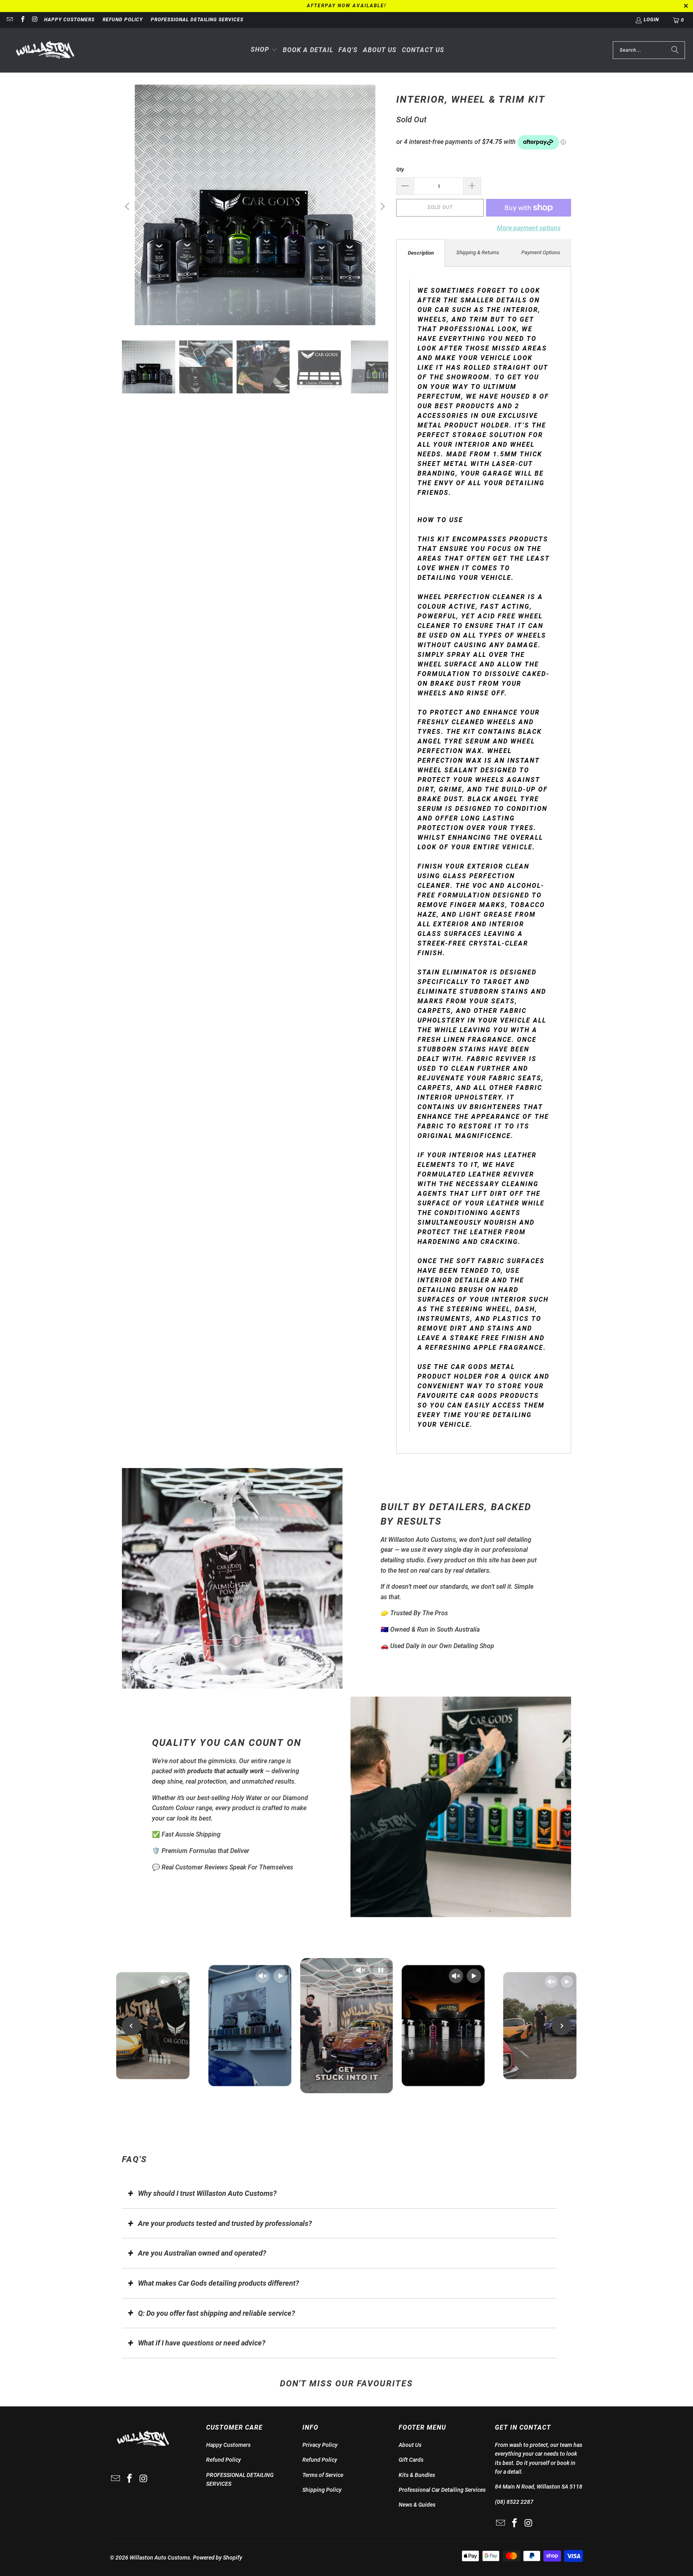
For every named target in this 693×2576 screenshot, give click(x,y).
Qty (400, 169)
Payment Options (541, 252)
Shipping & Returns (478, 252)
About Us (410, 2445)
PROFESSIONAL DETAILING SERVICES (197, 20)
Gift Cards (411, 2460)
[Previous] (128, 207)
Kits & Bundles (417, 2475)
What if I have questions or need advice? (202, 2343)
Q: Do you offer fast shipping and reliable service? (217, 2313)
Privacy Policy (320, 2445)
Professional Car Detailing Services (442, 2490)
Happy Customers (69, 20)
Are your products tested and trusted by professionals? (225, 2223)
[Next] (382, 207)
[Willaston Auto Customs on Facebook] (22, 20)
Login (651, 20)
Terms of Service (323, 2475)
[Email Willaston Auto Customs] (9, 20)
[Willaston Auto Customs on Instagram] (35, 20)
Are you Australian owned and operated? (202, 2253)
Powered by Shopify (218, 2558)
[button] (264, 50)
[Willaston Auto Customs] (45, 50)
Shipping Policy (322, 2490)
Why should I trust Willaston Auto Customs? (207, 2193)
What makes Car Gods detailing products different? (219, 2283)
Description (421, 253)
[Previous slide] (132, 2026)
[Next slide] (561, 2026)
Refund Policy (123, 20)
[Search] (675, 50)
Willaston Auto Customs (160, 2558)
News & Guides (417, 2505)
